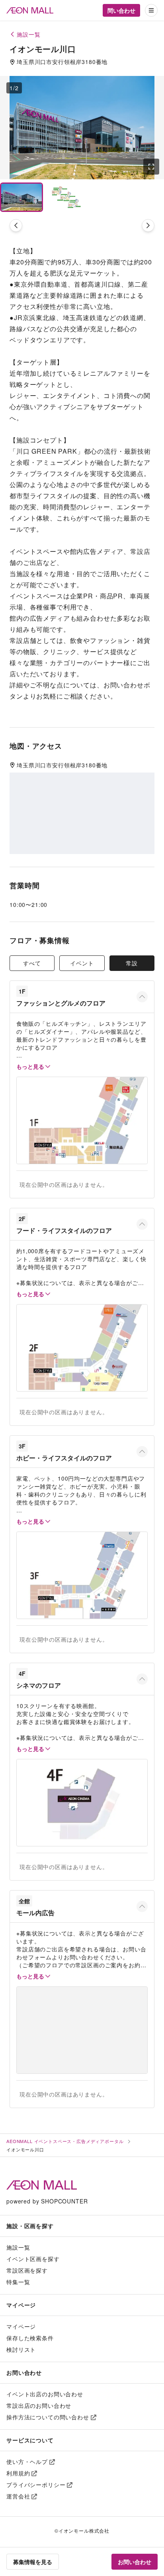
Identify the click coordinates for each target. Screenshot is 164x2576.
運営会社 (18, 2496)
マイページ (21, 2326)
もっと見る (30, 1066)
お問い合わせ (135, 2562)
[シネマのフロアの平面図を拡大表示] (82, 1803)
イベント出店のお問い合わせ (45, 2394)
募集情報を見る (33, 2562)
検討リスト (21, 2349)
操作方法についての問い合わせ (48, 2417)
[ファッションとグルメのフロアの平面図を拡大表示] (82, 1120)
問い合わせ (121, 10)
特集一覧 (18, 2282)
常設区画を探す (27, 2270)
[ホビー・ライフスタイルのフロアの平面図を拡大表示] (82, 1575)
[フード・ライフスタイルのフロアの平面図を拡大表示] (82, 1348)
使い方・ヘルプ (27, 2461)
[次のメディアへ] (148, 225)
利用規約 (18, 2473)
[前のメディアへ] (16, 225)
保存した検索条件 (30, 2338)
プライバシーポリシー (36, 2485)
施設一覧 (18, 2247)
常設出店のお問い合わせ (39, 2405)
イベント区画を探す (33, 2259)
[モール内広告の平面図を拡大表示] (82, 2030)
